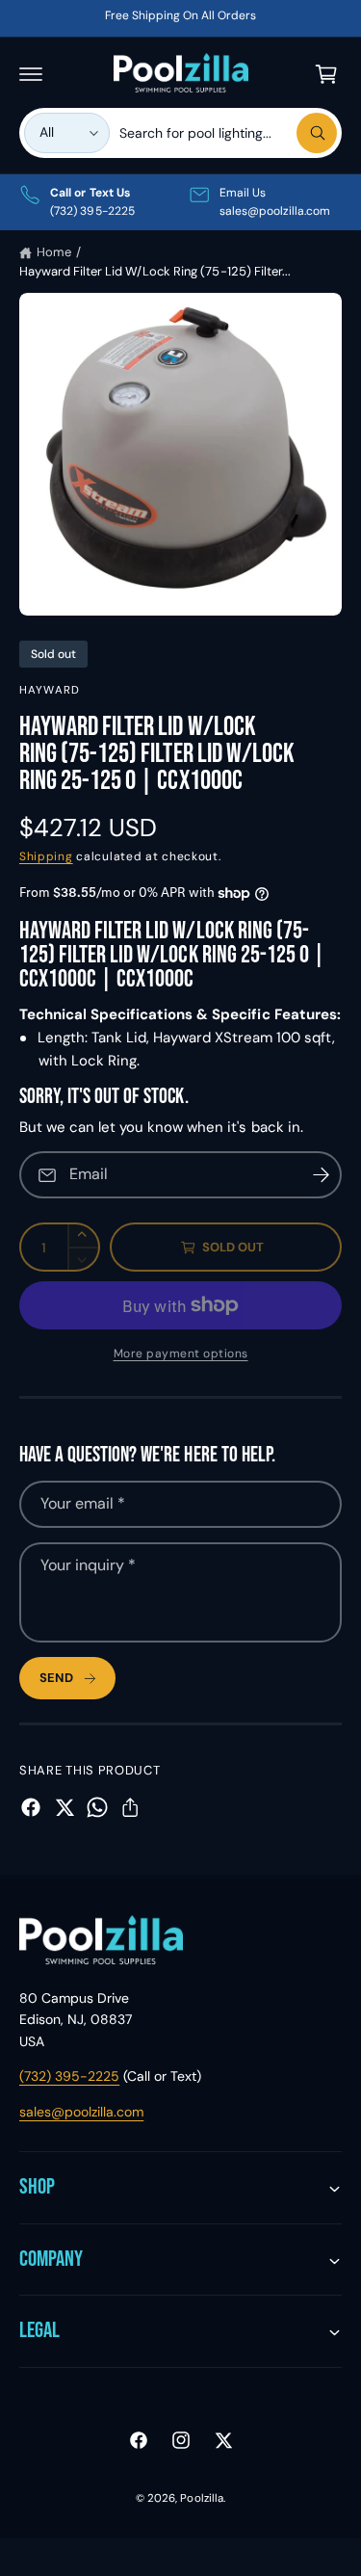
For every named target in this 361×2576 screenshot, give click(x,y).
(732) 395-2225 (69, 2076)
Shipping (46, 856)
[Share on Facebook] (31, 1807)
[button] (31, 74)
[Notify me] (321, 1175)
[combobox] (228, 133)
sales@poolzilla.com (81, 2112)
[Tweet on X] (64, 1807)
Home (54, 252)
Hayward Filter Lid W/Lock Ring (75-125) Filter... (155, 271)
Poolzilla (201, 2498)
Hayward (50, 690)
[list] (180, 202)
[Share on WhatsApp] (97, 1807)
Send (56, 1678)
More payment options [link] (181, 1354)
